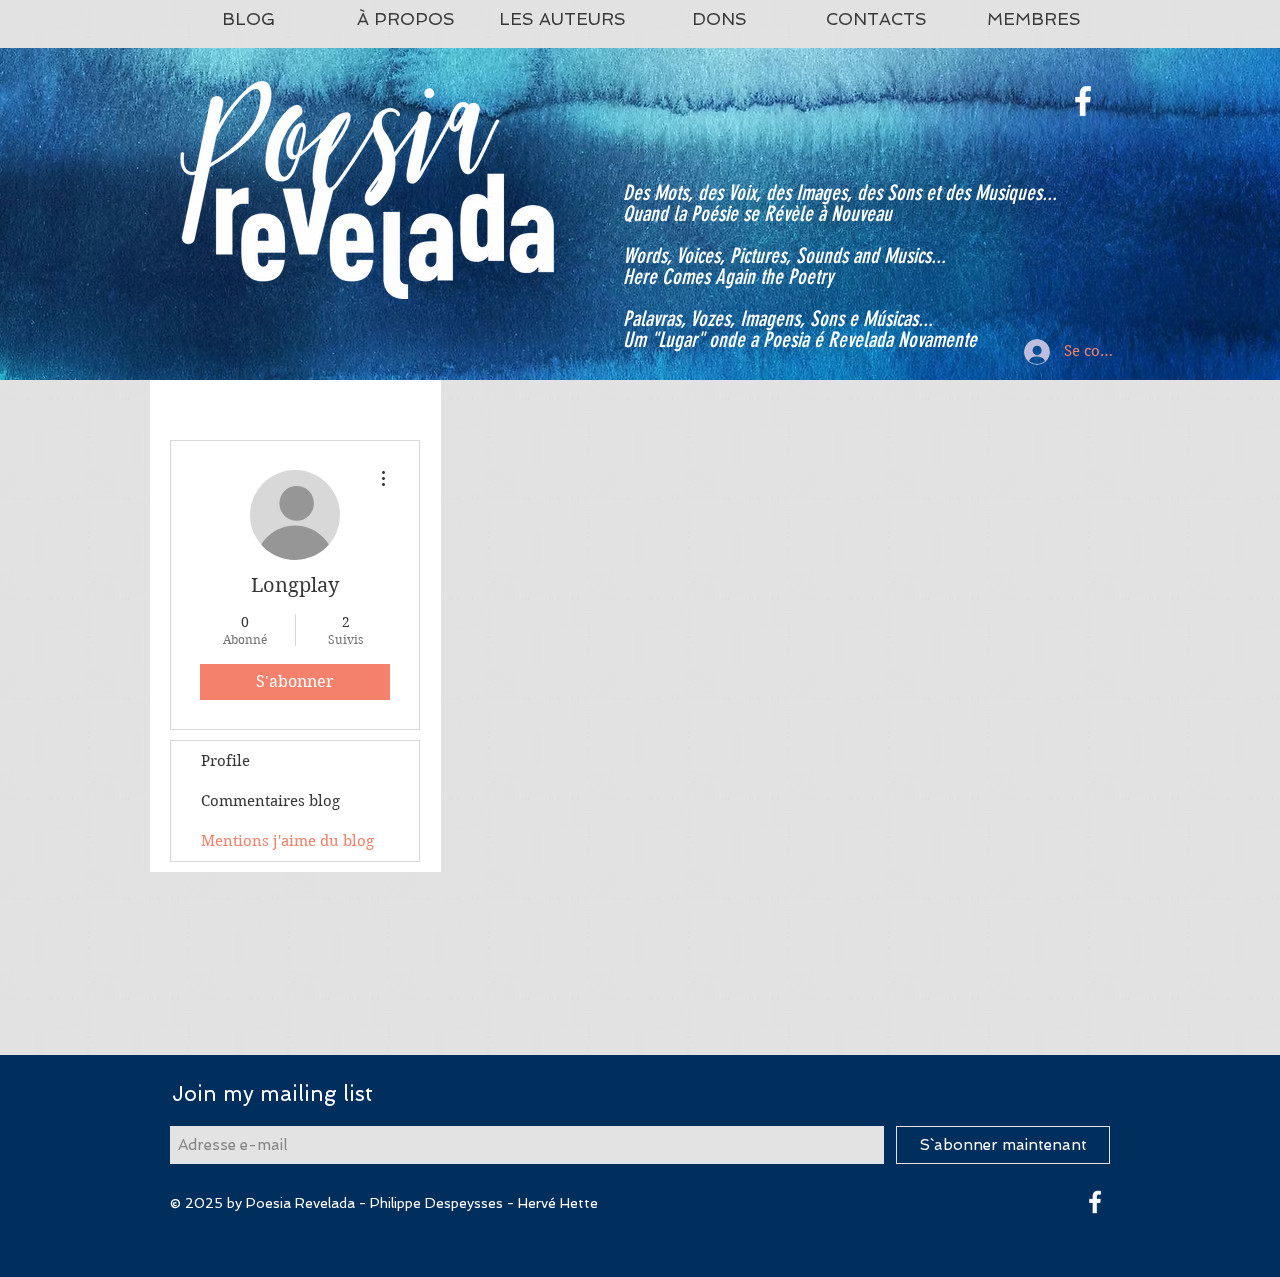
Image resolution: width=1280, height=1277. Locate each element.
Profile (225, 761)
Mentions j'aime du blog (287, 841)
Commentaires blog (270, 801)
